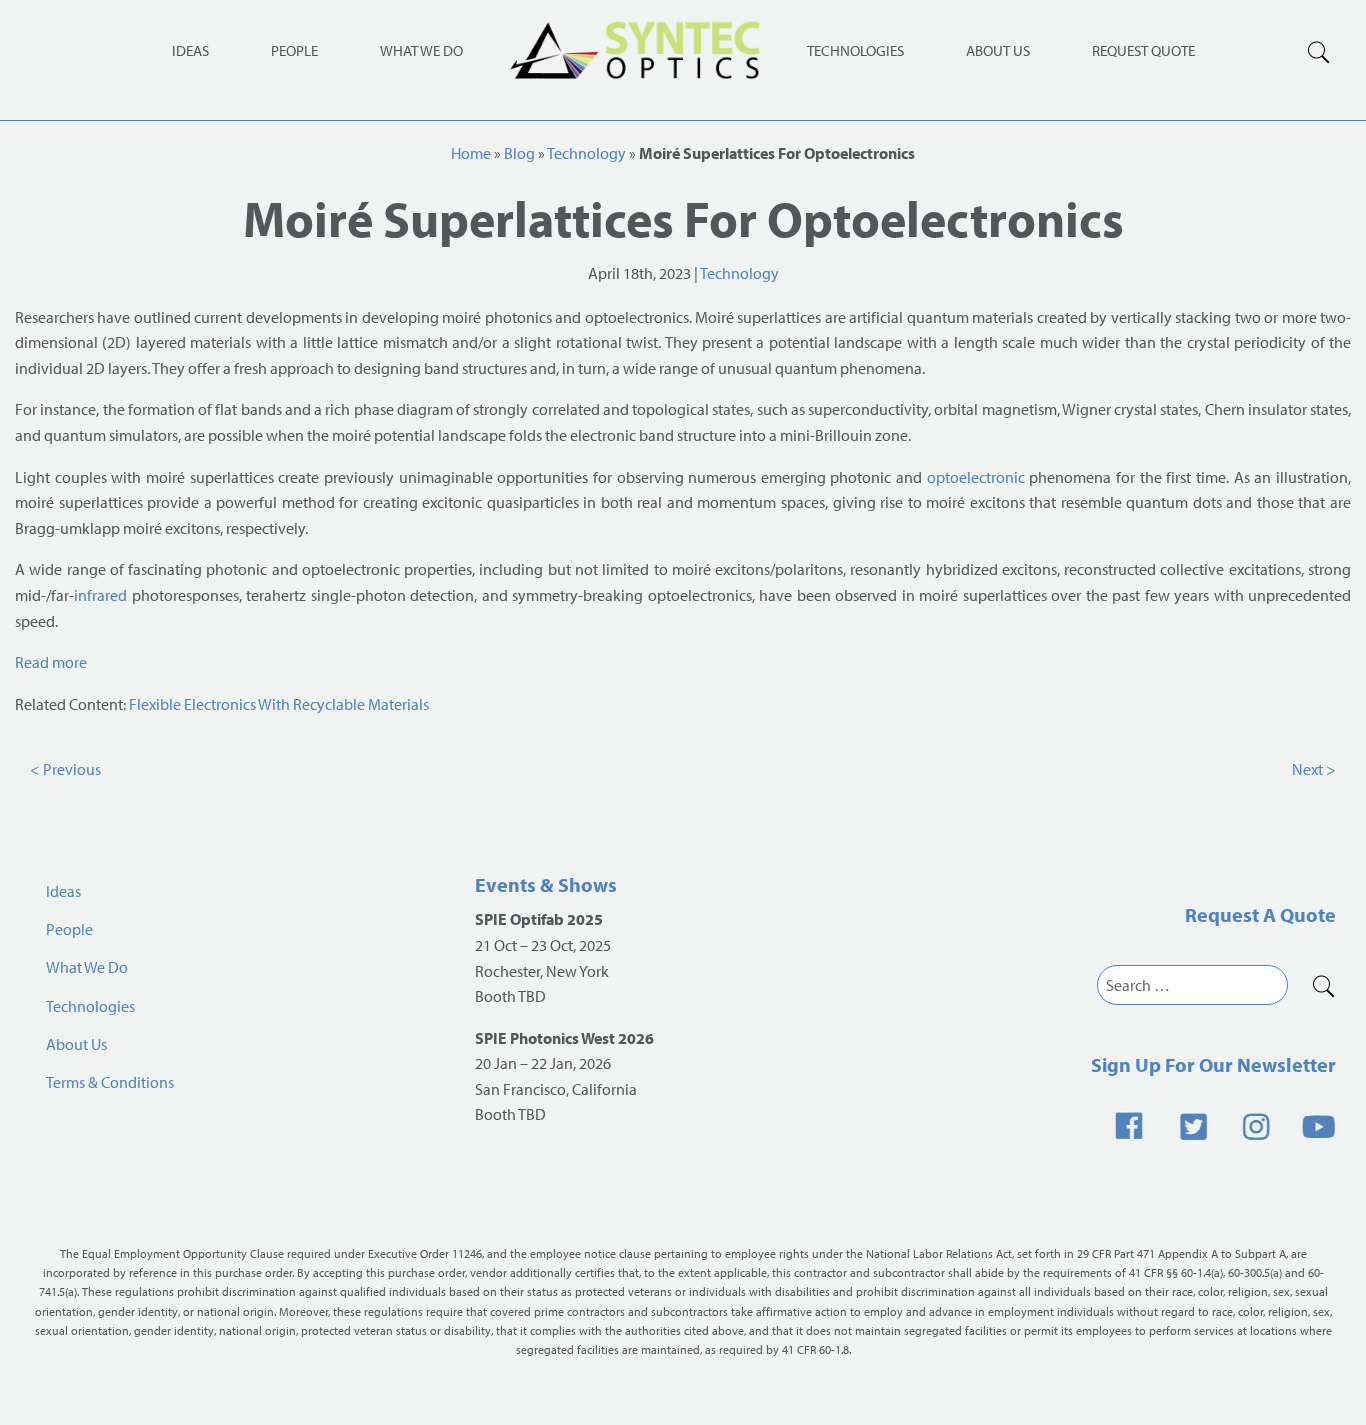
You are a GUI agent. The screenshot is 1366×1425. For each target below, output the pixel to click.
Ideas (190, 50)
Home (471, 153)
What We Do (421, 50)
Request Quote (1143, 50)
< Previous (65, 769)
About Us (998, 50)
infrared (100, 595)
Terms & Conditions (110, 1082)
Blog (519, 153)
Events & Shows (546, 884)
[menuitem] (855, 49)
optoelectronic (976, 477)
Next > (1314, 769)
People (294, 50)
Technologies (855, 50)
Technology (586, 153)
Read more (51, 662)
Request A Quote (1260, 914)
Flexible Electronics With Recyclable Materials (279, 704)
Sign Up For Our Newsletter (1213, 1064)
